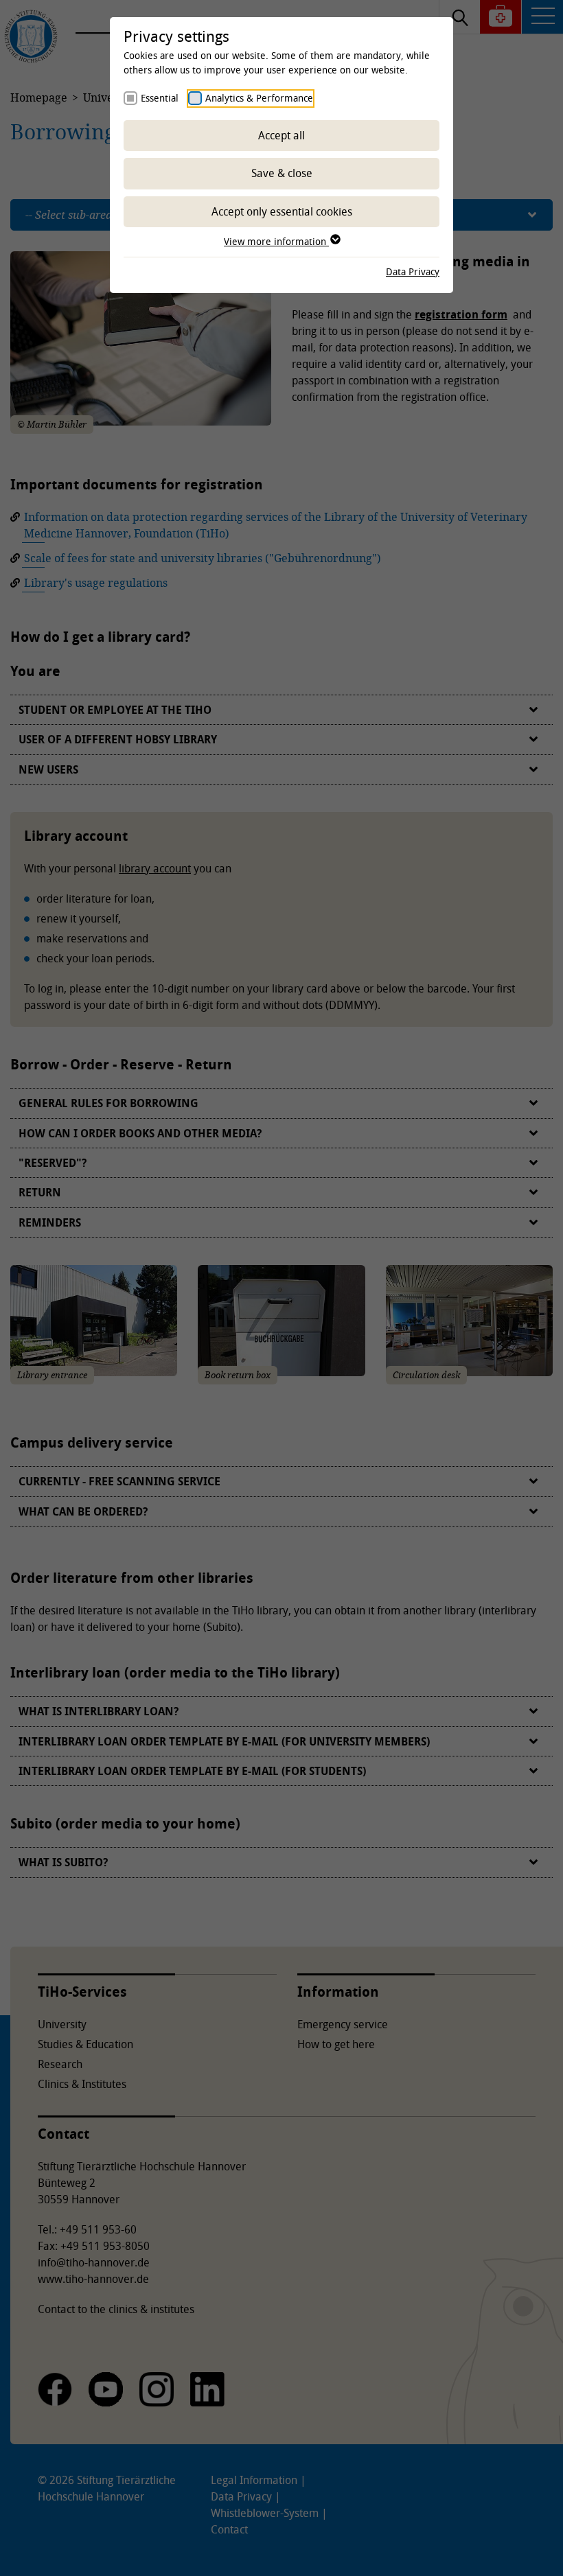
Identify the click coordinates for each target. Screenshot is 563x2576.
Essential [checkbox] (160, 98)
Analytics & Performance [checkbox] (259, 98)
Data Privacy (413, 271)
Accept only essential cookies (282, 211)
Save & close (282, 173)
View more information (276, 241)
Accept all (281, 135)
